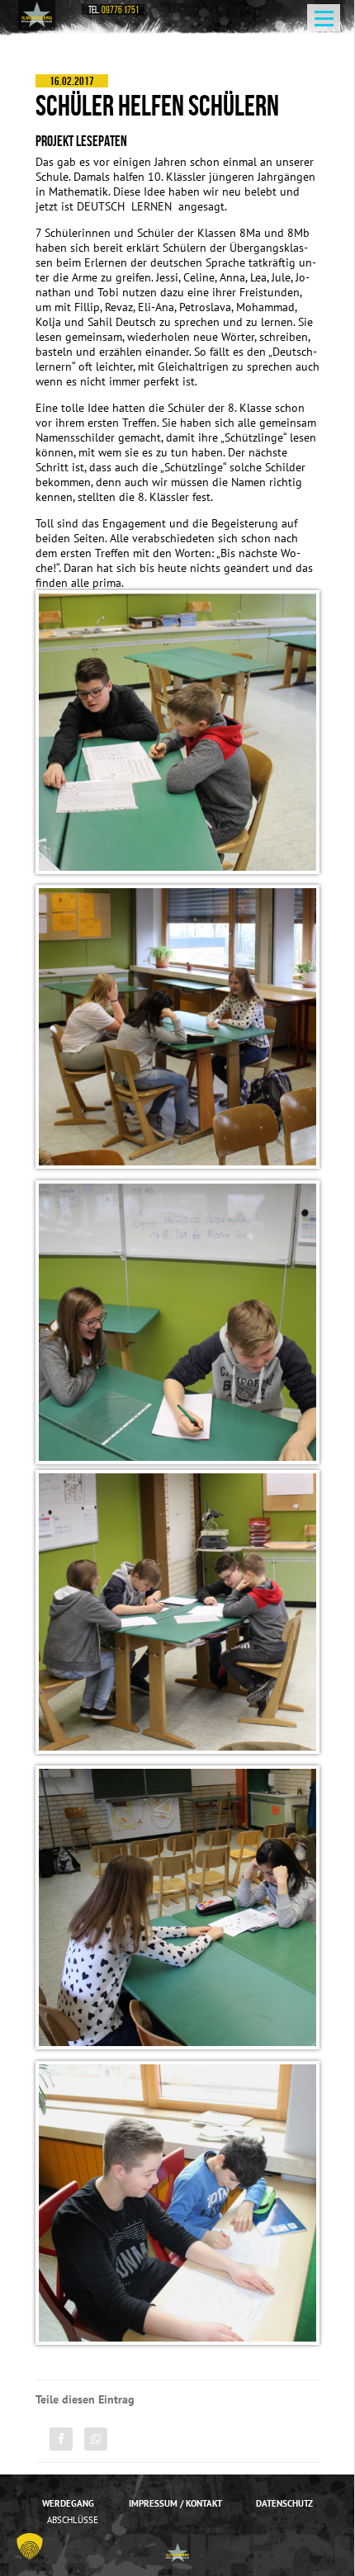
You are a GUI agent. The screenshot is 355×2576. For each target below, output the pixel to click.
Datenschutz (284, 2503)
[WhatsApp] (96, 2439)
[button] (30, 2546)
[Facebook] (61, 2439)
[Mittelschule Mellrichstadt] (37, 14)
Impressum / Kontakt (175, 2503)
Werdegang (68, 2503)
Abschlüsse (73, 2520)
